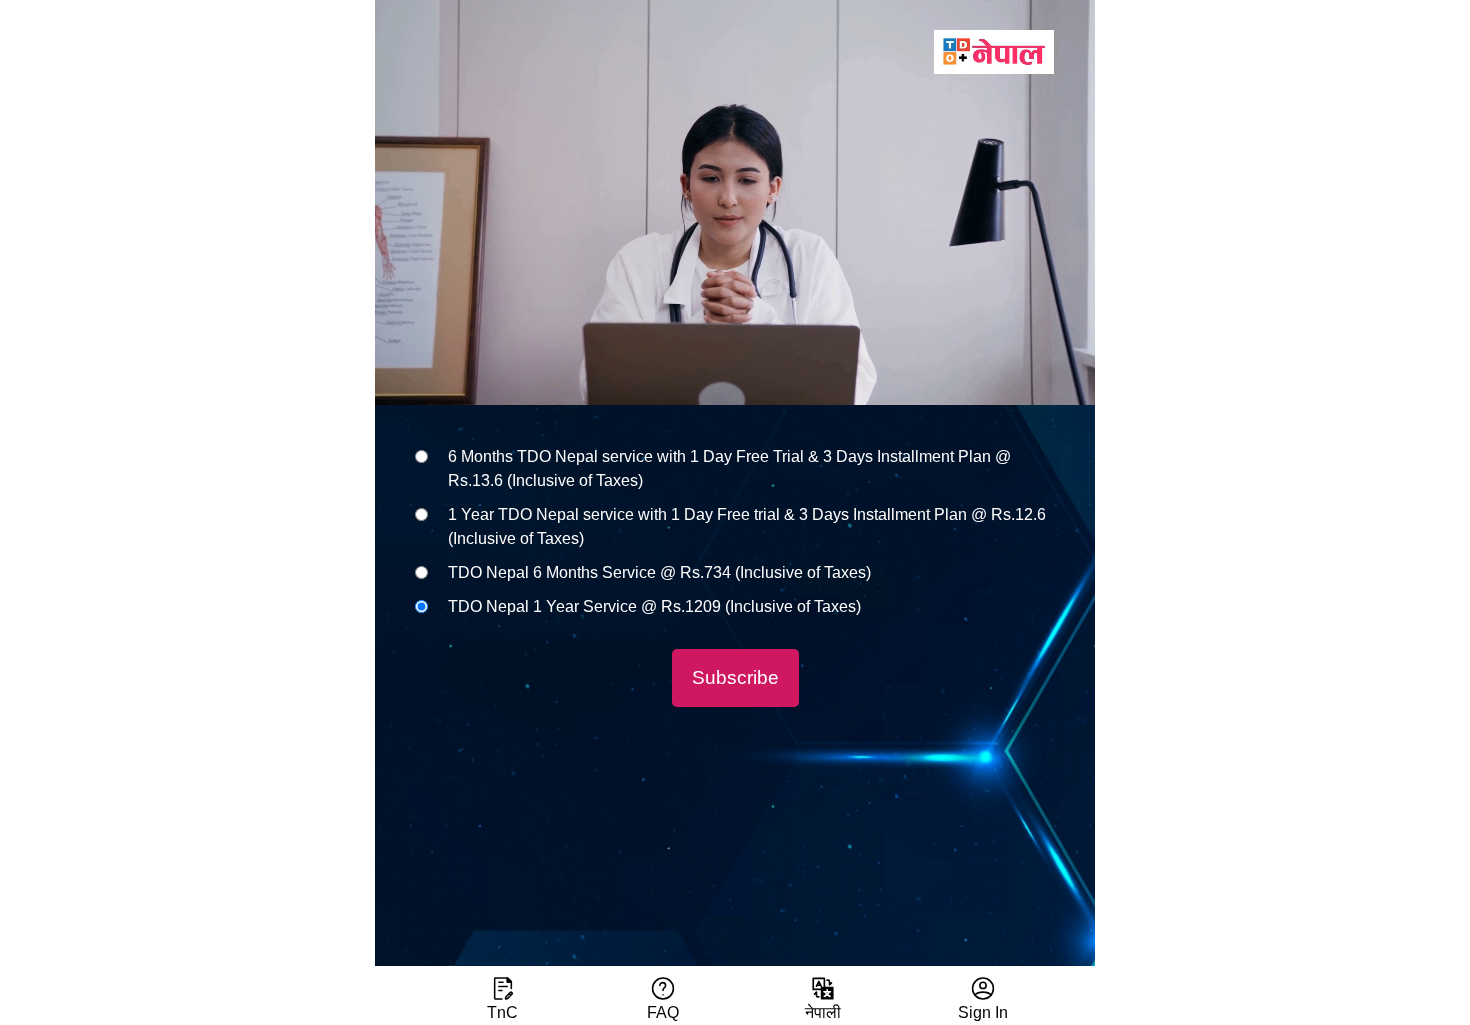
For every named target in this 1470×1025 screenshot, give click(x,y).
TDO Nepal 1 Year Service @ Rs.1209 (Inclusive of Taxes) (654, 606)
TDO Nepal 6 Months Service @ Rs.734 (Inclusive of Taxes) (659, 572)
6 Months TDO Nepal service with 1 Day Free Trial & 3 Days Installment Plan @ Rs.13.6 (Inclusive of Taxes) (729, 468)
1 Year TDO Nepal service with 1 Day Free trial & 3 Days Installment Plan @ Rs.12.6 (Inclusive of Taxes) (747, 526)
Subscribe (735, 677)
